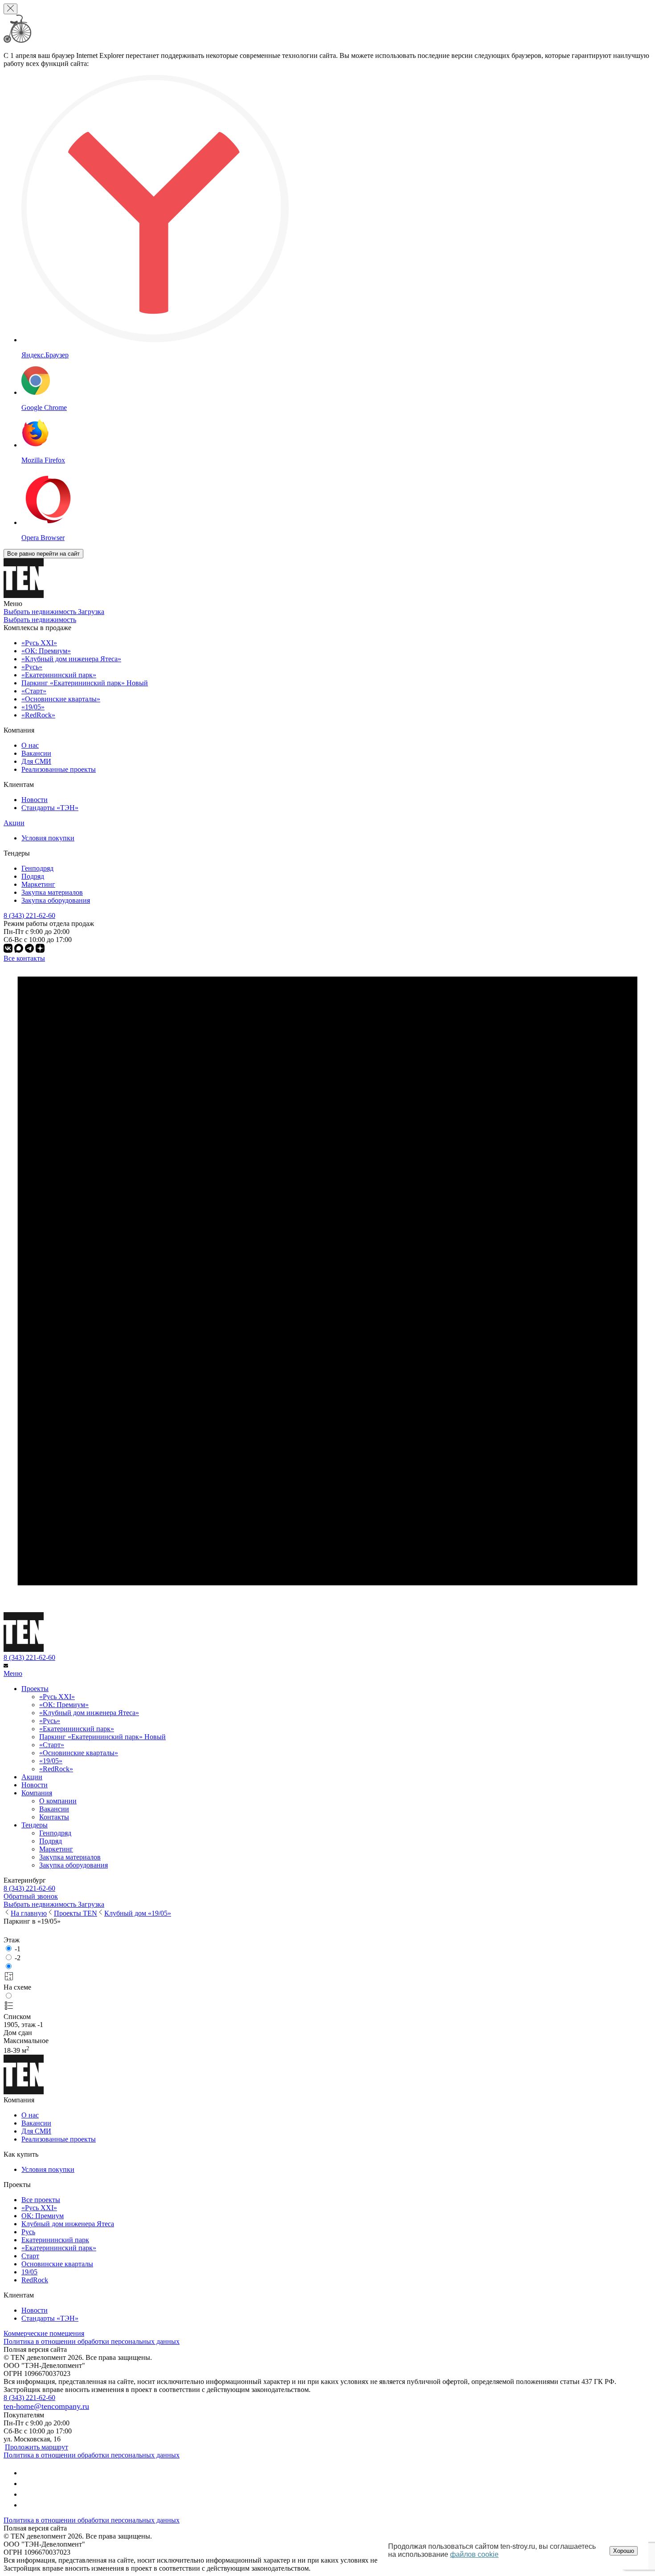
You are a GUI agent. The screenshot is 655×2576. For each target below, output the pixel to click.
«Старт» (52, 1745)
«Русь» (50, 1721)
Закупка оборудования (56, 900)
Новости (35, 800)
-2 (18, 1958)
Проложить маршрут (37, 2447)
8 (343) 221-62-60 (29, 1657)
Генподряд (37, 868)
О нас (30, 745)
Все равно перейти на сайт (43, 554)
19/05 (29, 2272)
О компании (58, 1801)
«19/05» (51, 1761)
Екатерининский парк (55, 2240)
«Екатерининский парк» (77, 1729)
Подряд (33, 876)
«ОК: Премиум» (64, 1705)
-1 (18, 1949)
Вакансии (36, 753)
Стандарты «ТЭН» (50, 808)
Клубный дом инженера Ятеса (68, 2224)
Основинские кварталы (57, 2264)
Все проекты (41, 2200)
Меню (13, 1673)
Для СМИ (36, 761)
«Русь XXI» (57, 1697)
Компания (37, 1793)
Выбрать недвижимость (40, 620)
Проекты (35, 1689)
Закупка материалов (52, 892)
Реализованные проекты (59, 769)
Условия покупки (48, 838)
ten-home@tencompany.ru (46, 2406)
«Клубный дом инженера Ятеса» (89, 1713)
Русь (28, 2232)
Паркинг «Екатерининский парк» (102, 1737)
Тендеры (35, 1825)
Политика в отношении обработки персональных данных (92, 2341)
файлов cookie (474, 2554)
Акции (14, 823)
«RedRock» (56, 1769)
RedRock (35, 2280)
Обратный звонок (31, 1896)
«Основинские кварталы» (79, 1753)
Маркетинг (38, 884)
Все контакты (24, 958)
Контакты (54, 1817)
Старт (30, 2256)
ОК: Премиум (43, 2216)
